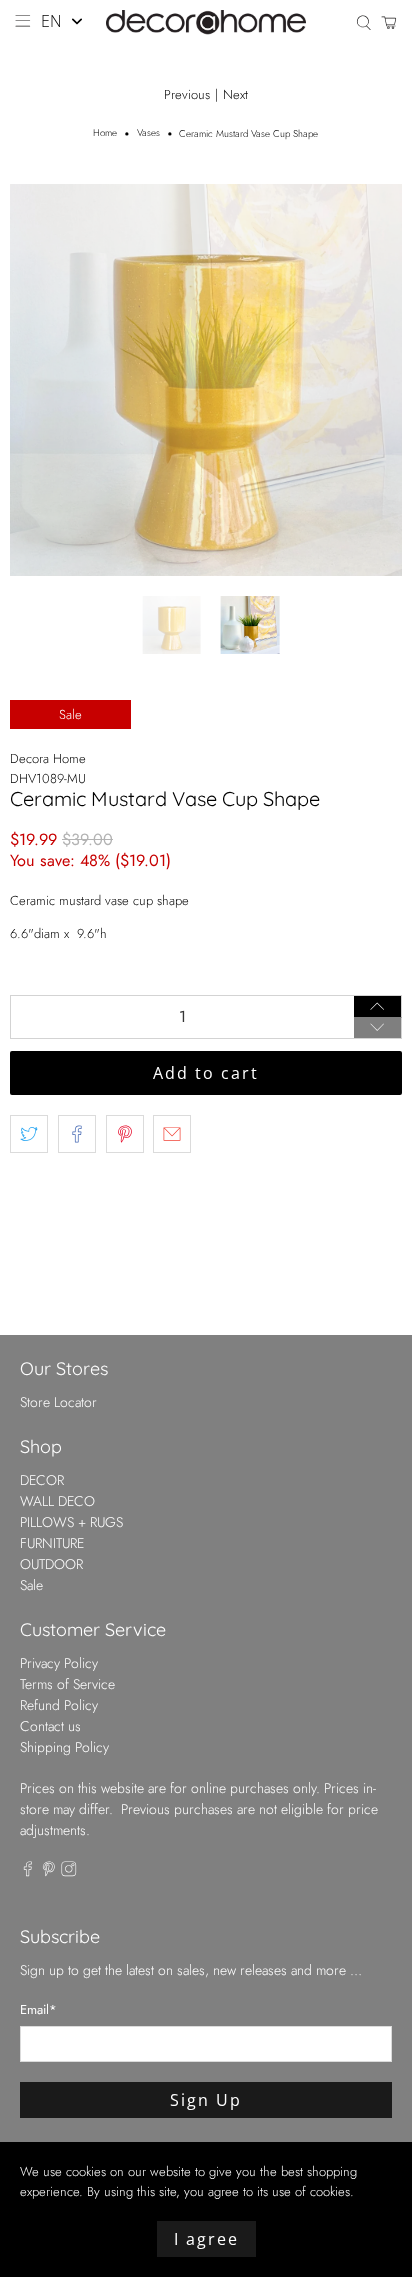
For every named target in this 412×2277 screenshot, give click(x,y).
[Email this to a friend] (172, 1134)
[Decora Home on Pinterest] (49, 1872)
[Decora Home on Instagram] (69, 1872)
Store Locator (58, 1402)
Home (105, 134)
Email (38, 2009)
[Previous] (42, 380)
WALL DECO (57, 1501)
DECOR (42, 1480)
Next (235, 94)
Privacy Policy (59, 1663)
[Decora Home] (206, 22)
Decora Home (48, 758)
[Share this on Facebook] (77, 1134)
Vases (148, 134)
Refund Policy (59, 1705)
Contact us (50, 1726)
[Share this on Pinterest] (125, 1134)
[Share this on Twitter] (29, 1134)
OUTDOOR (51, 1564)
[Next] (370, 380)
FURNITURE (52, 1543)
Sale (31, 1585)
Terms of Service (67, 1684)
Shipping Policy (64, 1747)
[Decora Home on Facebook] (28, 1872)
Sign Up (206, 2100)
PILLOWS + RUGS (71, 1522)
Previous (187, 94)
